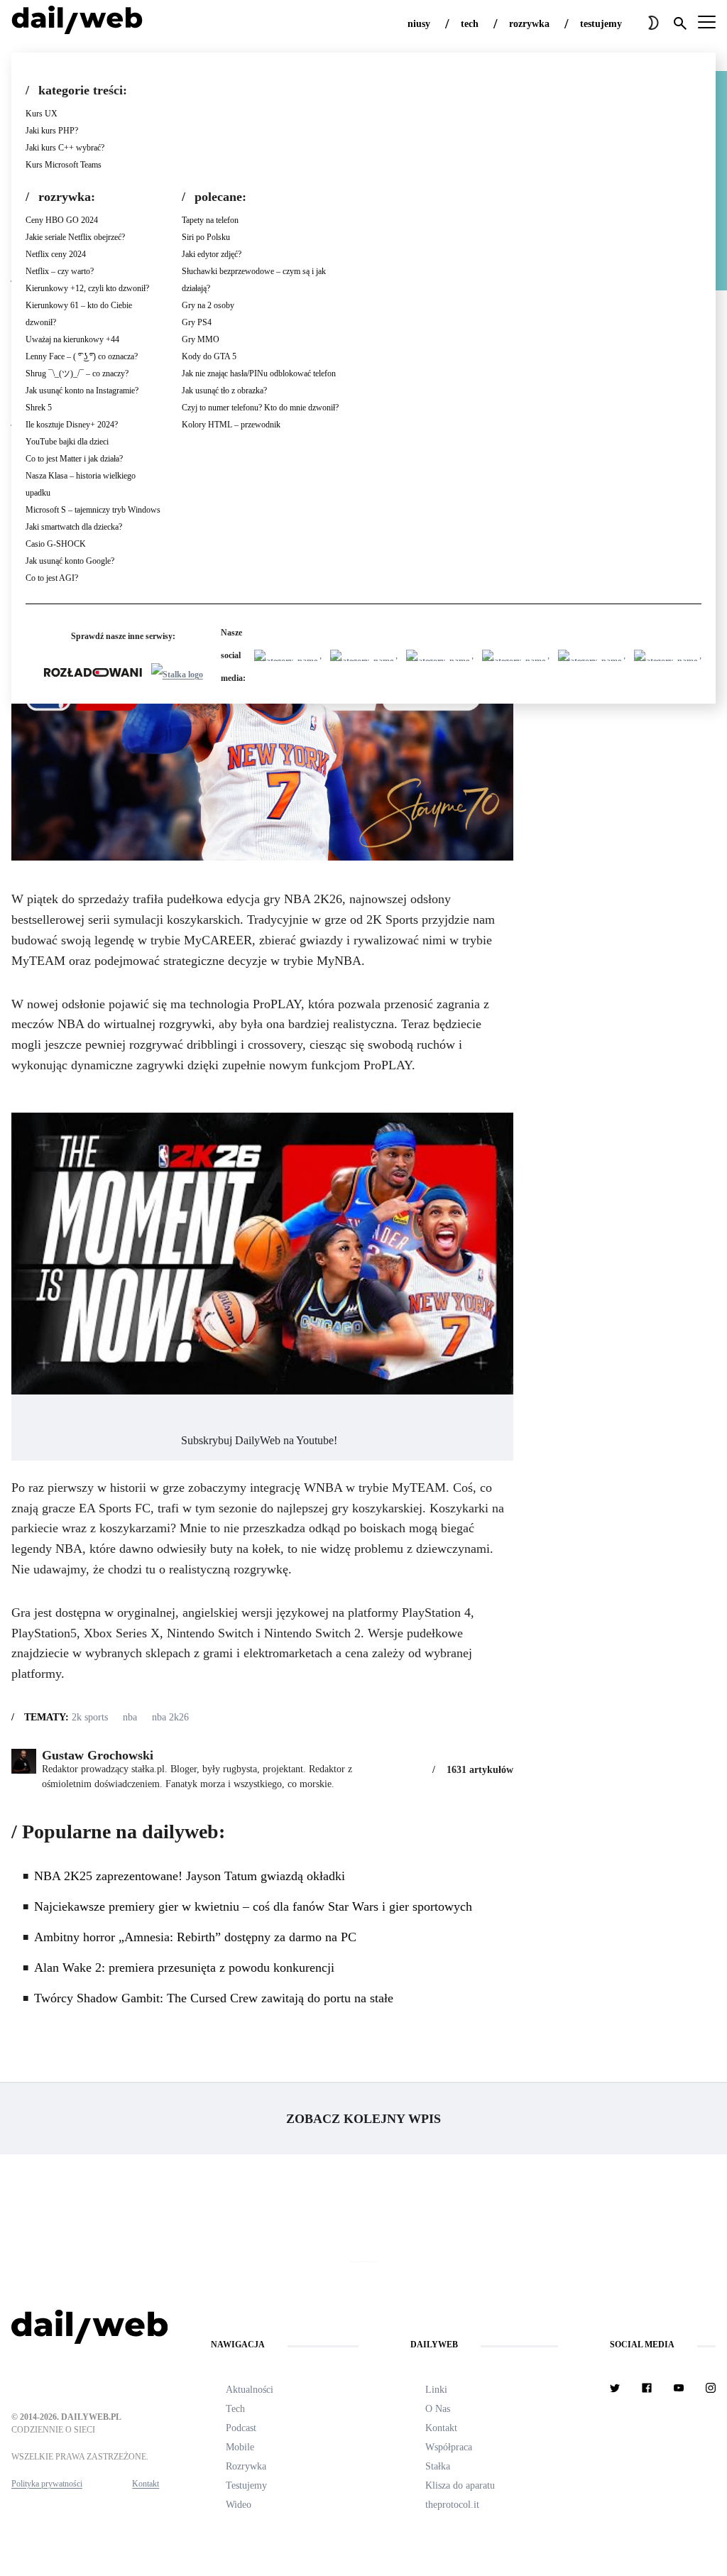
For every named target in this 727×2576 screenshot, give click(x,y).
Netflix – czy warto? (60, 271)
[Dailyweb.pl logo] (85, 2330)
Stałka (438, 2466)
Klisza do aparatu (460, 2485)
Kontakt (146, 2484)
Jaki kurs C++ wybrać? (65, 148)
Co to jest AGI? (52, 578)
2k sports (90, 1717)
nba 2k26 (170, 1717)
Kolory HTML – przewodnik (231, 425)
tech (470, 24)
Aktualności (250, 2390)
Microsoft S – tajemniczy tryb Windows (93, 510)
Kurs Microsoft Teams (64, 165)
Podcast (241, 2428)
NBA (130, 1717)
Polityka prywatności (47, 2484)
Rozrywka (246, 2466)
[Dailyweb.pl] (77, 23)
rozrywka (529, 24)
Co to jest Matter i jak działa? (74, 459)
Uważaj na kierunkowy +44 (72, 339)
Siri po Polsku (206, 237)
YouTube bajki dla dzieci (67, 442)
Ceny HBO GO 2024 (62, 220)
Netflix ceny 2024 (56, 254)
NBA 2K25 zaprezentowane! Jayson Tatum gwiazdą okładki (190, 1876)
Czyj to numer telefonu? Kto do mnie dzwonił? (260, 408)
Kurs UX (42, 114)
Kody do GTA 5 (209, 356)
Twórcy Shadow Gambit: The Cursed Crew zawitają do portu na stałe (215, 1998)
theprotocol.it (452, 2505)
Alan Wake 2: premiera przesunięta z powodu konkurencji (186, 1968)
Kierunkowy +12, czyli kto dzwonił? (87, 288)
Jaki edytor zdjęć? (212, 254)
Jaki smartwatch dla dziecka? (74, 527)
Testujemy (246, 2485)
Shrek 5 (39, 408)
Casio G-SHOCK (56, 544)
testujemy (601, 24)
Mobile (240, 2447)
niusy (419, 24)
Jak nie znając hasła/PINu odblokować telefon (259, 373)
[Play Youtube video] (262, 1254)
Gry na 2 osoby (208, 305)
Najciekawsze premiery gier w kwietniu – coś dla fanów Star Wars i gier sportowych (253, 1906)
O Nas (438, 2409)
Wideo (239, 2505)
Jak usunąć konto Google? (70, 561)
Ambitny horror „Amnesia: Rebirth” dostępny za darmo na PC (195, 1937)
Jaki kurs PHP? (52, 131)
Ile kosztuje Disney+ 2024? (72, 425)
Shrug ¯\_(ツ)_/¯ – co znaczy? (77, 373)
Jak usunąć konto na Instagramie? (82, 391)
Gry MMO (201, 339)
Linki (436, 2390)
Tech (235, 2409)
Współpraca (449, 2447)
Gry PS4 (197, 322)
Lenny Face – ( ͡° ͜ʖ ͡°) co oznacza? (82, 356)
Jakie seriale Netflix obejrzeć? (75, 237)
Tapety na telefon (210, 220)
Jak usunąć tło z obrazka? (224, 391)
